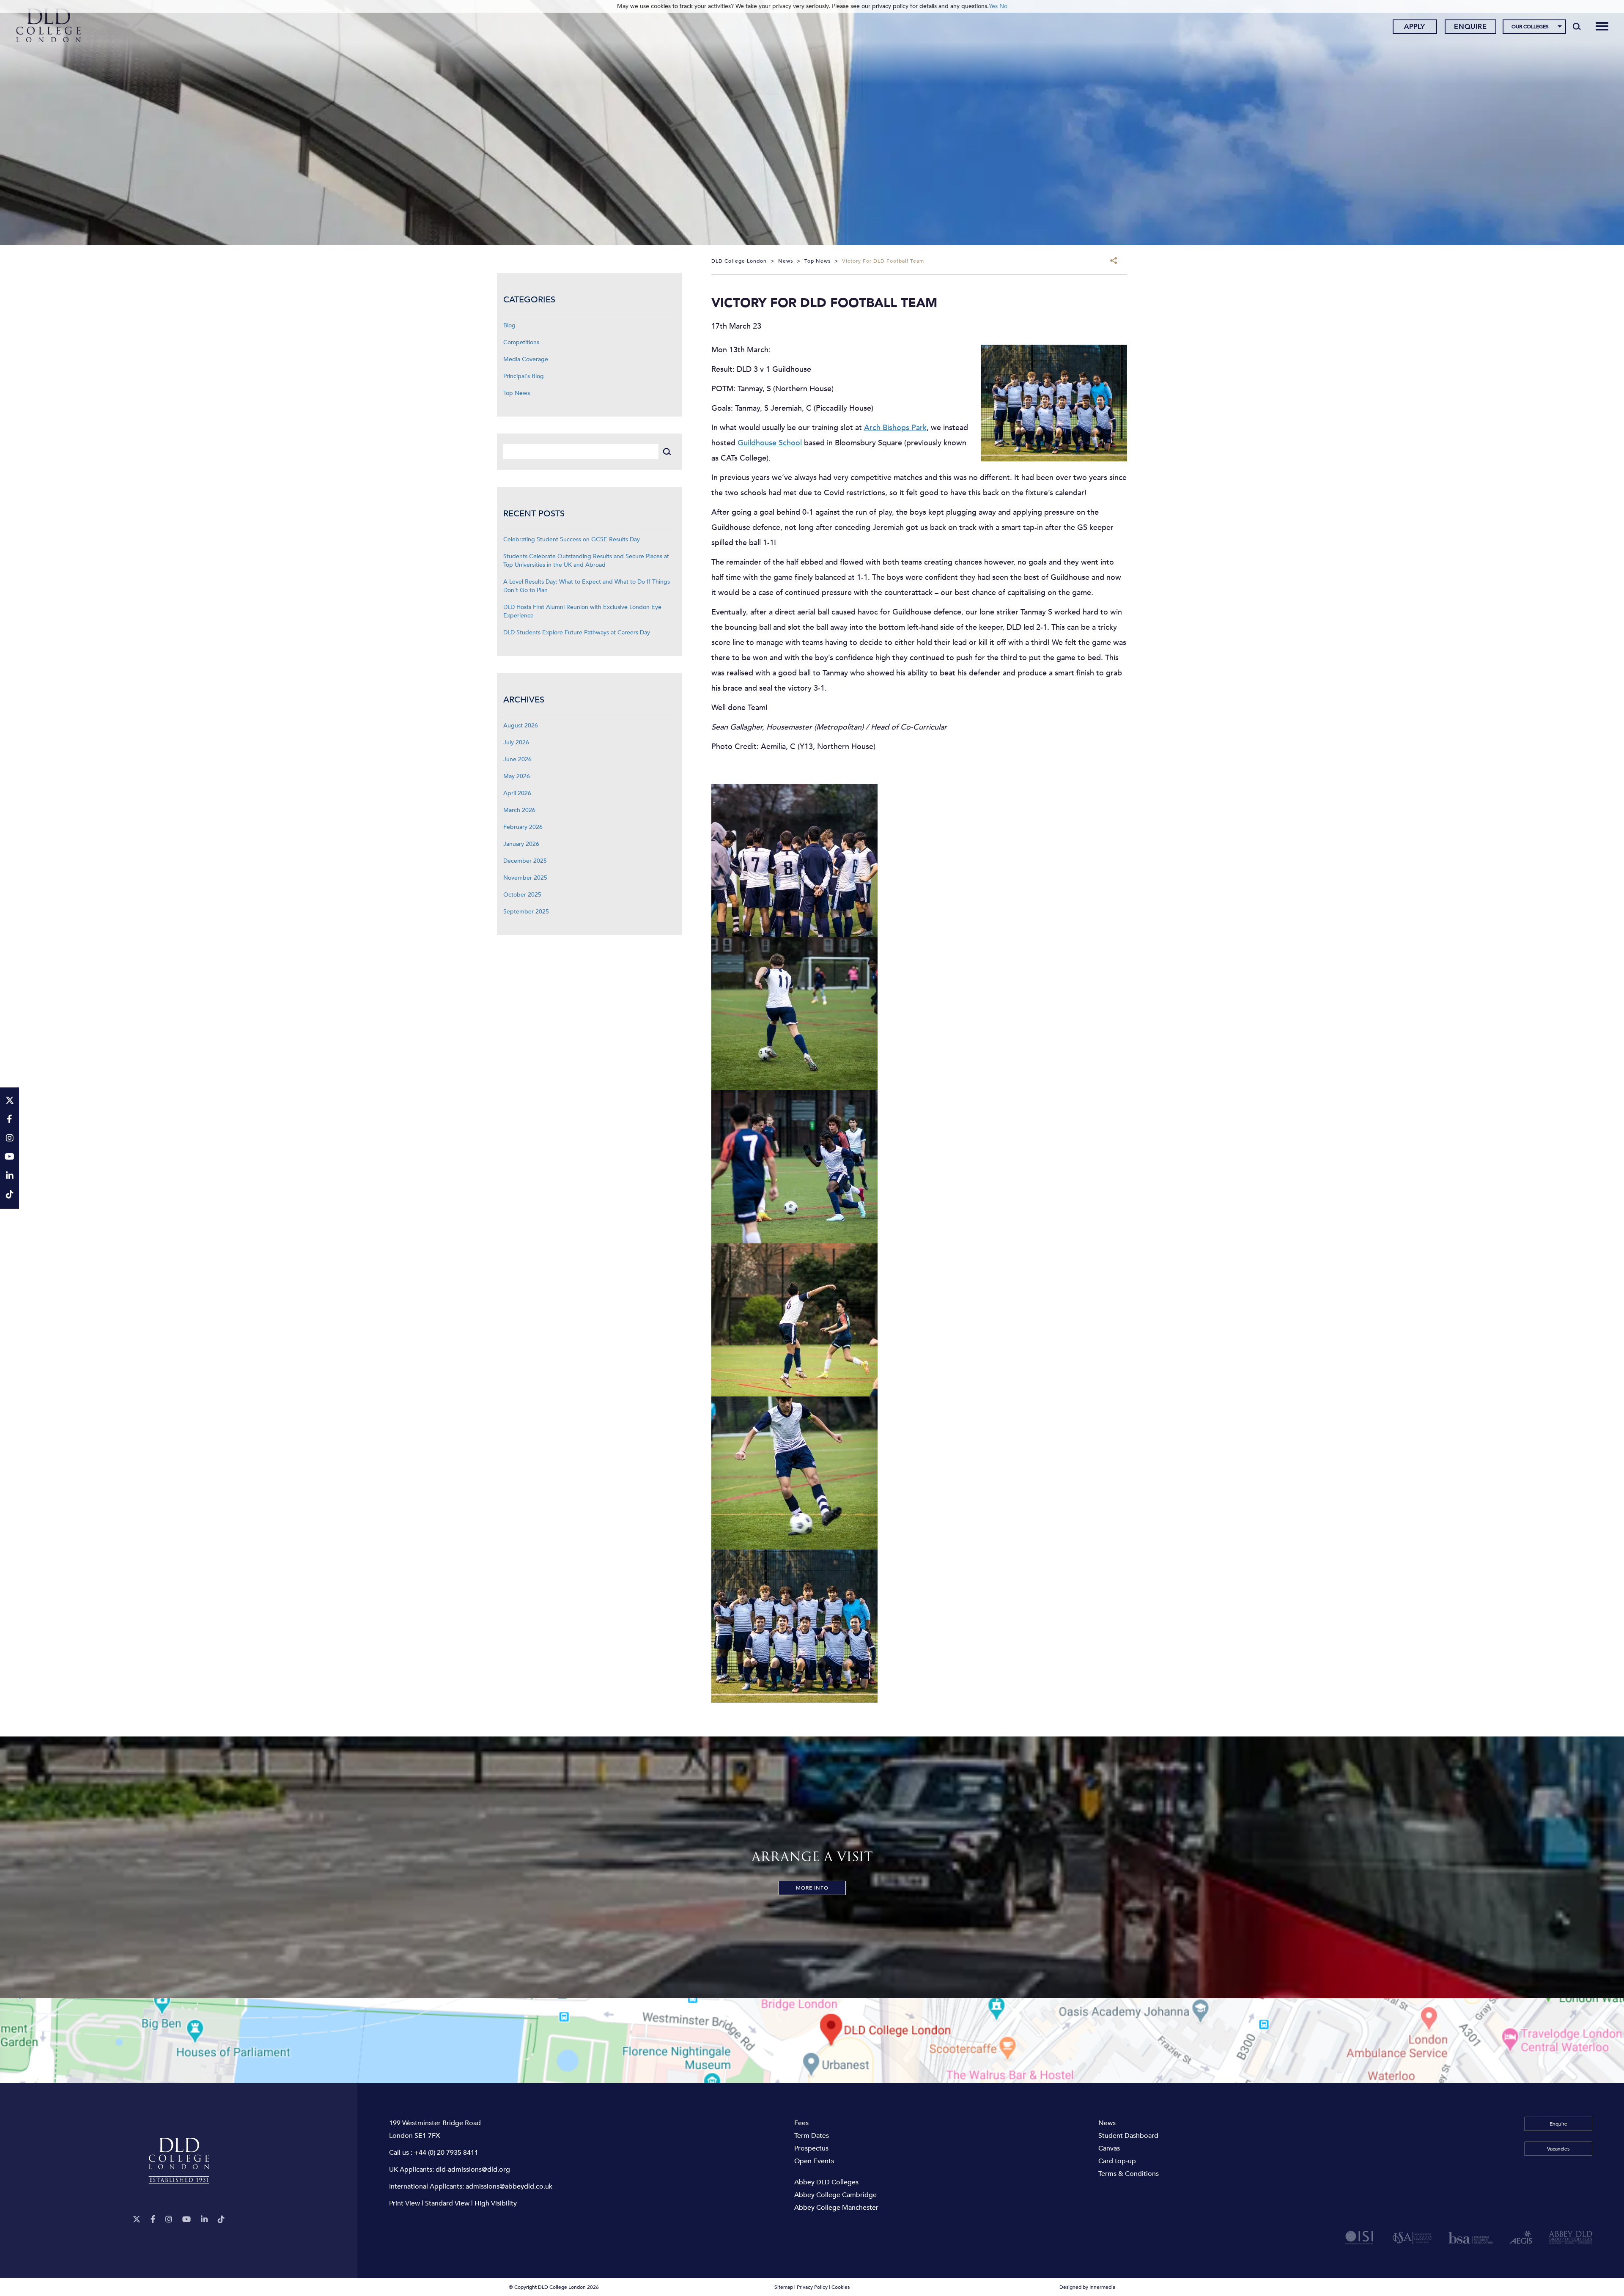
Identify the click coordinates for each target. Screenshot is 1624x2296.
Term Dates (812, 2136)
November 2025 (525, 878)
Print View (405, 2203)
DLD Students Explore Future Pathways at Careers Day (577, 632)
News (1107, 2123)
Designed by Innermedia (1087, 2287)
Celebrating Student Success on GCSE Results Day (572, 539)
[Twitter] (137, 2220)
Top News (517, 393)
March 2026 (519, 810)
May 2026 (517, 776)
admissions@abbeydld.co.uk (509, 2186)
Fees (801, 2123)
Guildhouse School (770, 443)
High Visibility (496, 2203)
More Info (812, 1888)
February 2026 (523, 827)
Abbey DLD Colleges (826, 2182)
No (1003, 6)
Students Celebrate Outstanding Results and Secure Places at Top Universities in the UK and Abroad (586, 561)
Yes (993, 6)
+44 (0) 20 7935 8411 (446, 2153)
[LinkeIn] (204, 2220)
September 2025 (526, 912)
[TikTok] (221, 2220)
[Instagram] (169, 2220)
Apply (1415, 27)
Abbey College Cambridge (835, 2195)
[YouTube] (187, 2220)
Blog (509, 325)
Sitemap (784, 2287)
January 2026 (521, 844)
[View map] (812, 2041)
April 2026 (517, 793)
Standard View (447, 2203)
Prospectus (811, 2148)
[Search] (1577, 26)
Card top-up (1117, 2161)
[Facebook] (153, 2220)
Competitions (521, 342)
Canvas (1109, 2148)
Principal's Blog (524, 376)
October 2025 (522, 895)
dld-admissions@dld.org (473, 2170)
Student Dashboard (1128, 2136)
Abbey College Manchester (836, 2208)
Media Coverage (526, 359)
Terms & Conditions (1129, 2174)
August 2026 (521, 726)
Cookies (841, 2287)
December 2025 (525, 861)
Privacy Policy (812, 2287)
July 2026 (516, 742)
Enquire (1470, 27)
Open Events (814, 2161)
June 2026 (517, 759)
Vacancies (1558, 2149)
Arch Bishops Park (895, 428)
